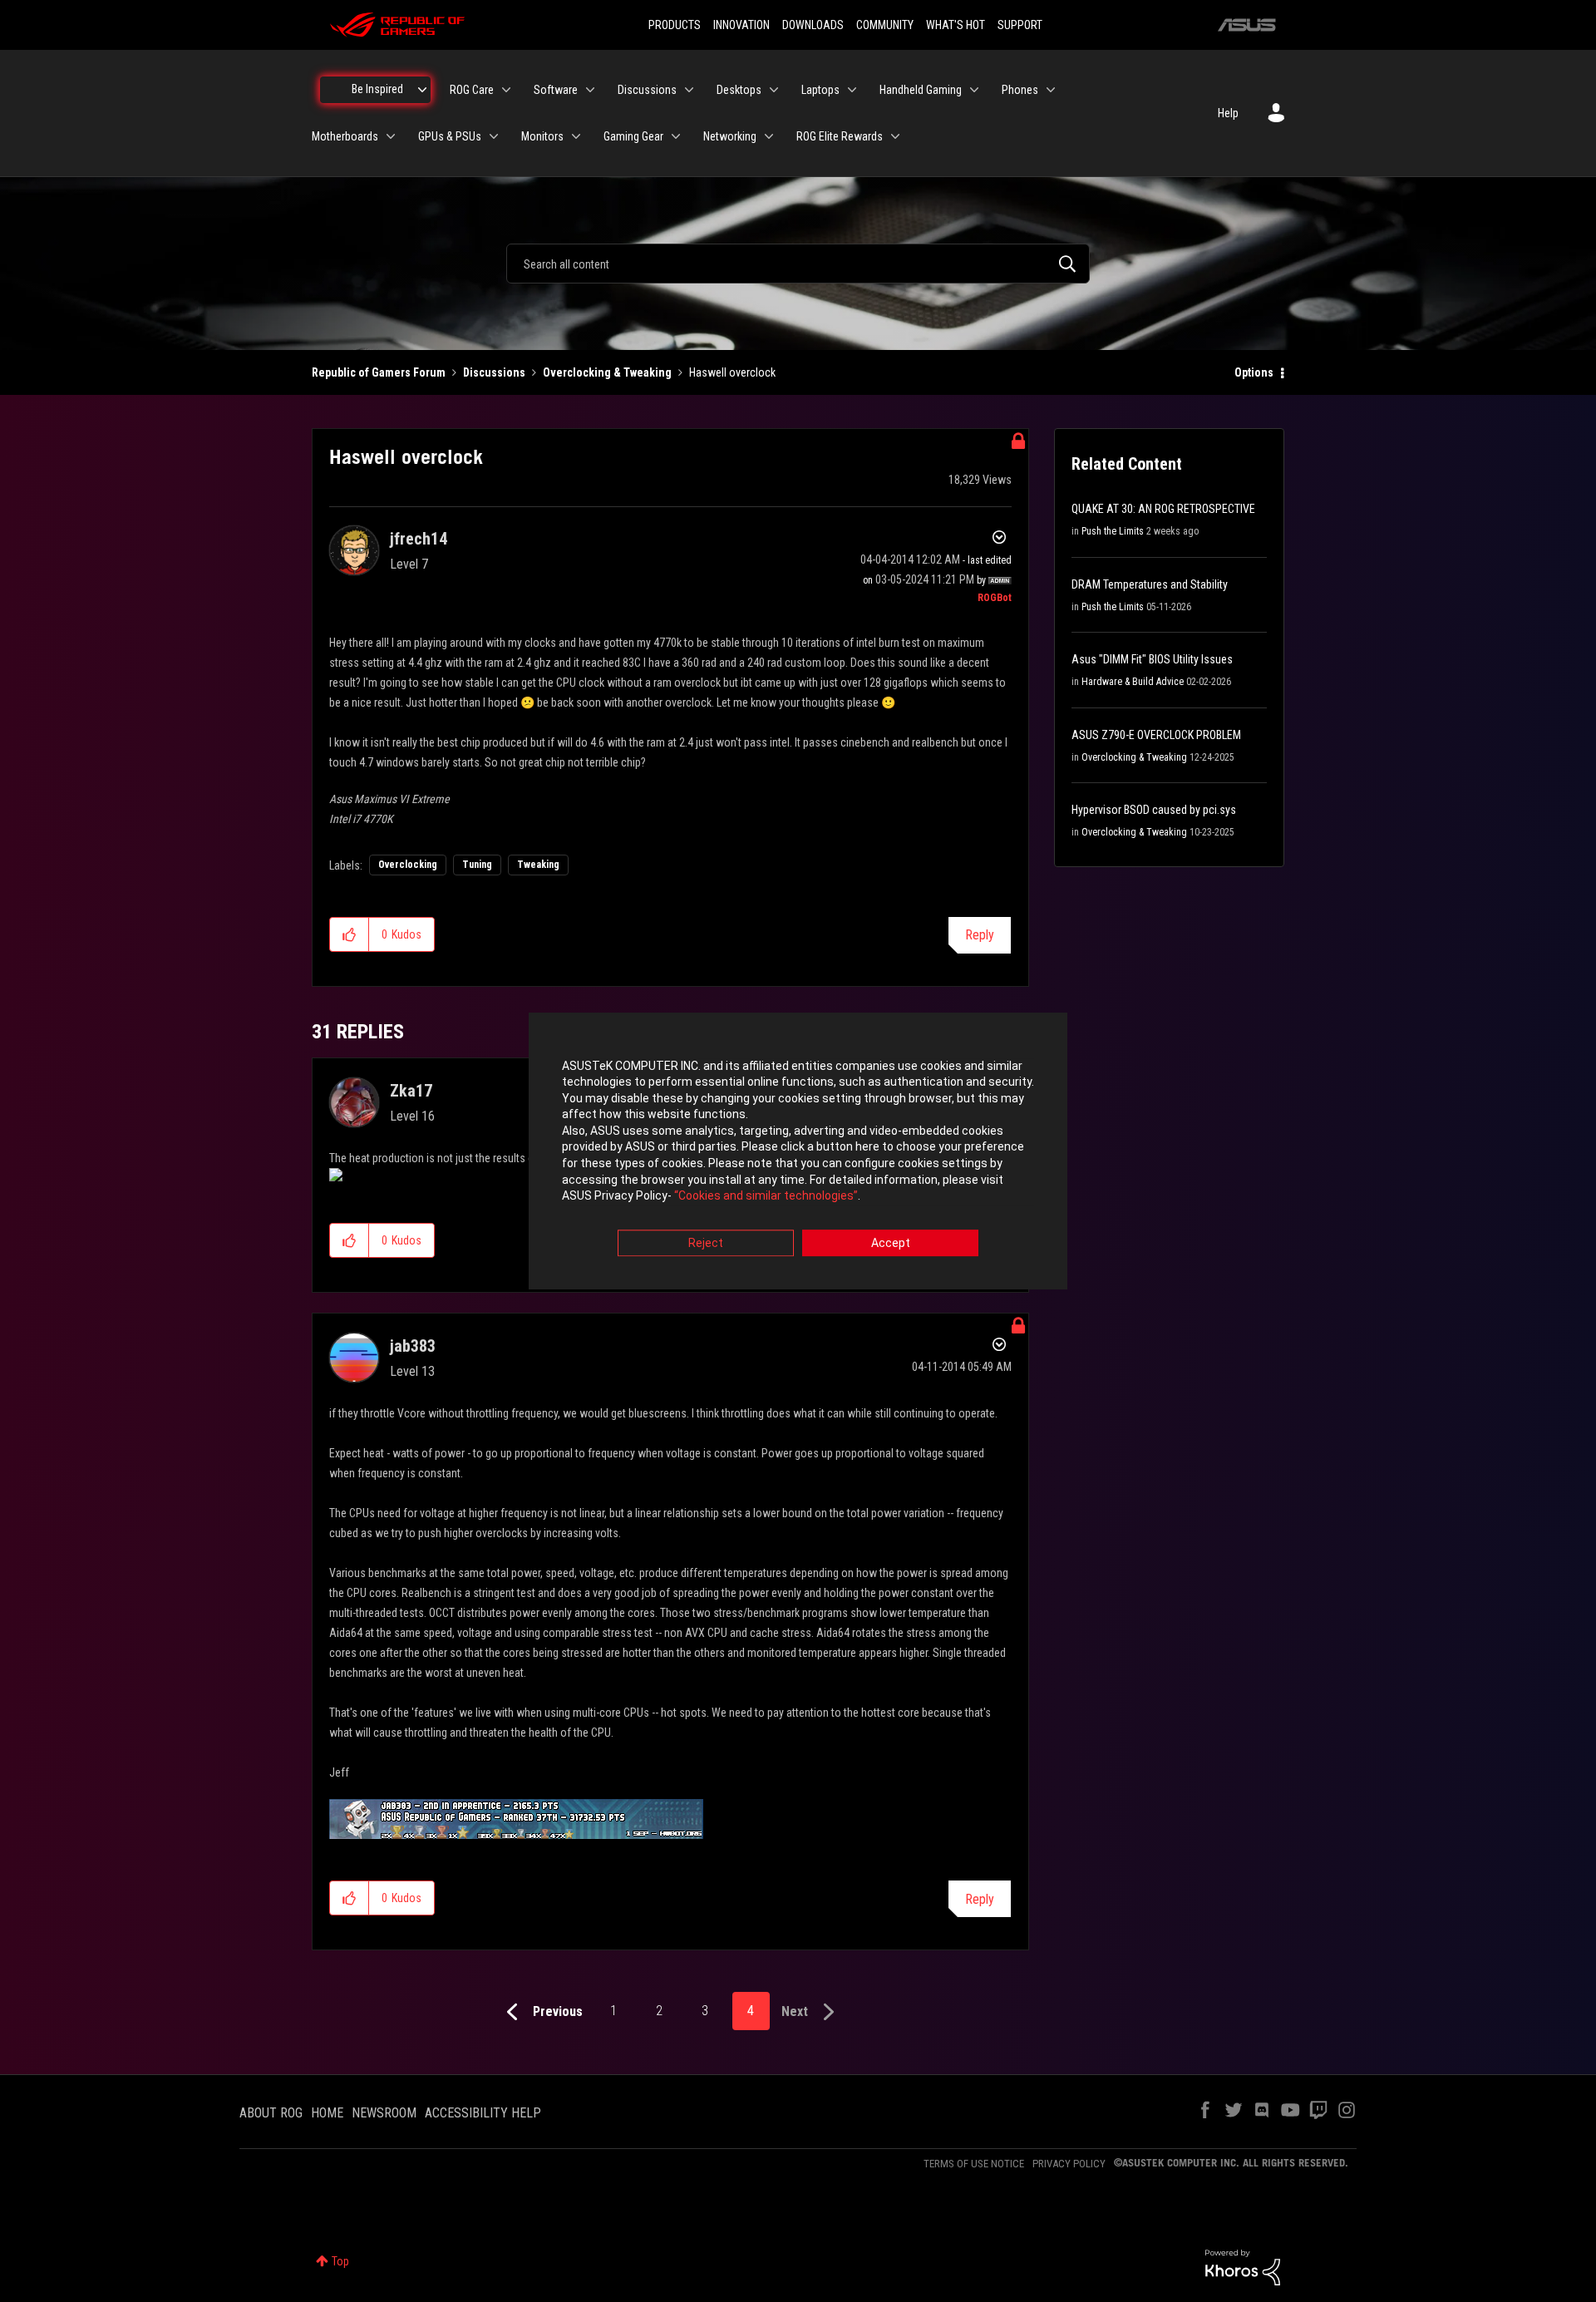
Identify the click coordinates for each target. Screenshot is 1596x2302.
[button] (350, 934)
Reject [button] (706, 1243)
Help (1228, 113)
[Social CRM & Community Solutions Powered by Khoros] (1243, 2266)
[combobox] (798, 264)
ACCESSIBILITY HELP (483, 2113)
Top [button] (340, 2261)
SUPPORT (1020, 25)
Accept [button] (891, 1243)
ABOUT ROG (271, 2113)
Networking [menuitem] (730, 136)
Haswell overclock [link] (732, 372)
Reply (980, 935)
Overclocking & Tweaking (607, 372)
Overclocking (408, 865)
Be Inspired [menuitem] (377, 89)
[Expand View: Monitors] (576, 136)
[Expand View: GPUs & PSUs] (494, 136)
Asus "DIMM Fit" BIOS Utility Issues (1152, 659)
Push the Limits (1113, 531)
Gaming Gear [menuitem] (633, 136)
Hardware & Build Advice (1133, 682)
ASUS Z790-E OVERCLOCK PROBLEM (1156, 735)
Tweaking (538, 865)
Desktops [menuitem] (739, 90)
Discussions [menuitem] (647, 90)
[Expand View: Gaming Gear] (676, 136)
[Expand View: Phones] (1051, 90)
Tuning (477, 865)
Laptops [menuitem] (820, 90)
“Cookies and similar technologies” (766, 1196)
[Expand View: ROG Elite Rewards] (895, 136)
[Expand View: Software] (590, 90)
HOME (327, 2113)
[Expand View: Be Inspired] (422, 90)
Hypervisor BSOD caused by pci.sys (1154, 810)
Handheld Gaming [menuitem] (921, 90)
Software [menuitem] (556, 90)
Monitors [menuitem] (542, 136)
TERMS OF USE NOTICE (974, 2164)
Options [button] (1254, 372)
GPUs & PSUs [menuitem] (450, 136)
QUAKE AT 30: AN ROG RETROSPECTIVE (1163, 509)
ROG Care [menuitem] (472, 90)
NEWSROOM (384, 2113)
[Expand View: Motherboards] (391, 136)
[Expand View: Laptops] (852, 90)
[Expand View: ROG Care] (506, 90)
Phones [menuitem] (1020, 90)
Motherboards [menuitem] (345, 136)
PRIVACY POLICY (1069, 2164)
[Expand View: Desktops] (774, 90)
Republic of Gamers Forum (379, 372)
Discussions (494, 372)
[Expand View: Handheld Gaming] (974, 90)
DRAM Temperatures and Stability (1150, 584)
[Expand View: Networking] (769, 136)
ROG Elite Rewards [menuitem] (840, 136)
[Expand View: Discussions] (689, 90)
